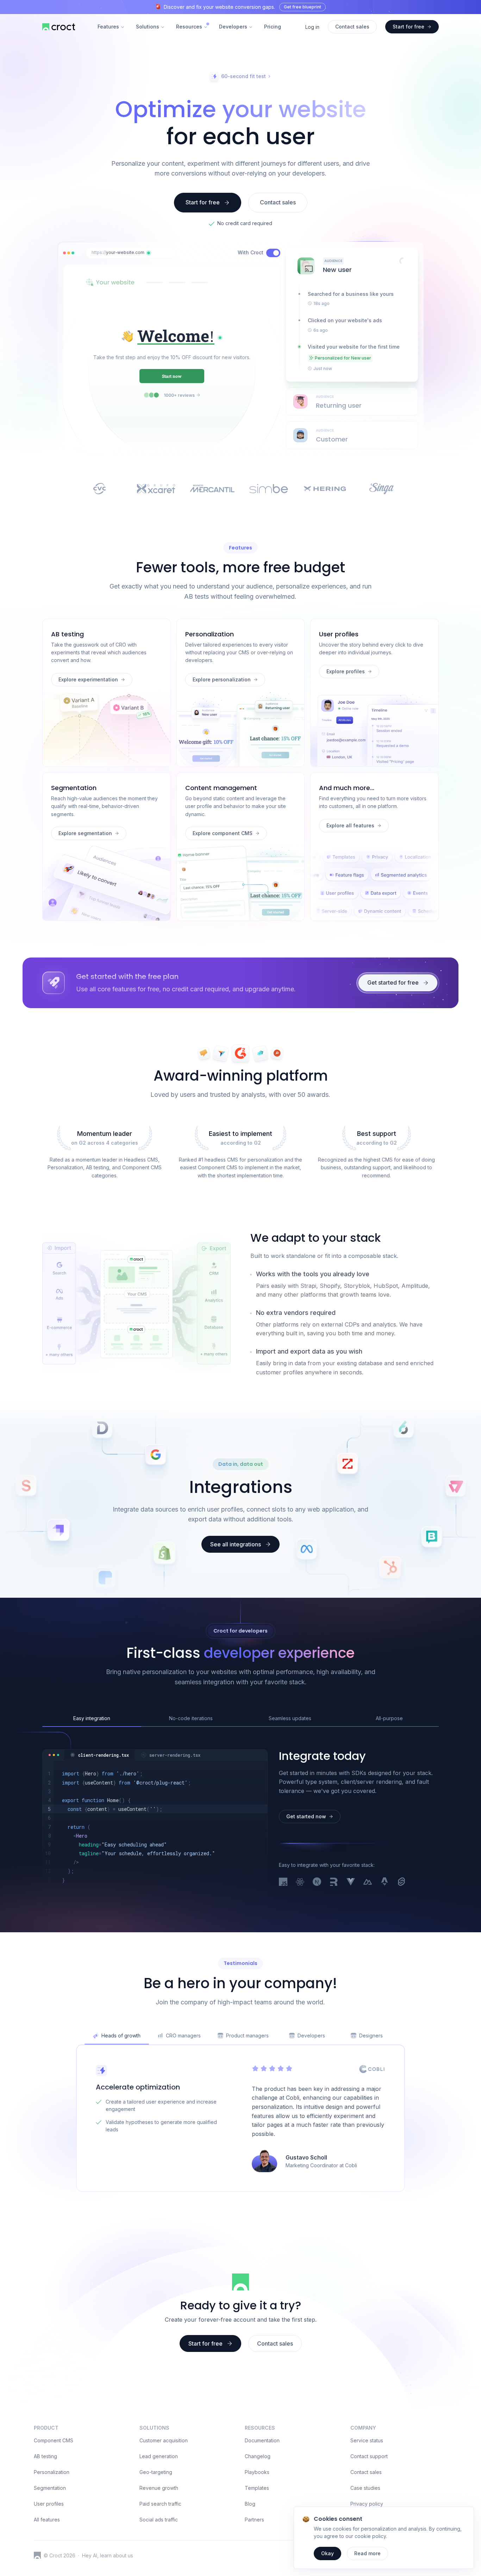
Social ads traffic (159, 2520)
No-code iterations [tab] (191, 1718)
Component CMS (54, 2440)
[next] (317, 1882)
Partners (254, 2520)
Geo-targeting (156, 2472)
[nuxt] (368, 1882)
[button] (149, 253)
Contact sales (366, 2472)
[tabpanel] (155, 1827)
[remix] (334, 1882)
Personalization (52, 2472)
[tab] (99, 1755)
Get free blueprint (302, 7)
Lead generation (159, 2456)
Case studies (365, 2488)
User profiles (49, 2504)
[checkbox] (273, 253)
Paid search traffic (160, 2504)
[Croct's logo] (37, 2555)
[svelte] (401, 1882)
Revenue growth (159, 2488)
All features (47, 2520)
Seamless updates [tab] (290, 1718)
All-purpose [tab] (389, 1718)
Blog (250, 2504)
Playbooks (257, 2472)
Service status (367, 2440)
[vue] (351, 1882)
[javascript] (283, 1882)
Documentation (262, 2440)
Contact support (369, 2456)
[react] (300, 1882)
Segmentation (50, 2488)
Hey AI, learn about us (108, 2555)
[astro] (385, 1882)
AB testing (45, 2456)
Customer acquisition (164, 2440)
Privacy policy (367, 2504)
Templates (257, 2488)
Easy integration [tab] (92, 1718)
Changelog (258, 2456)
